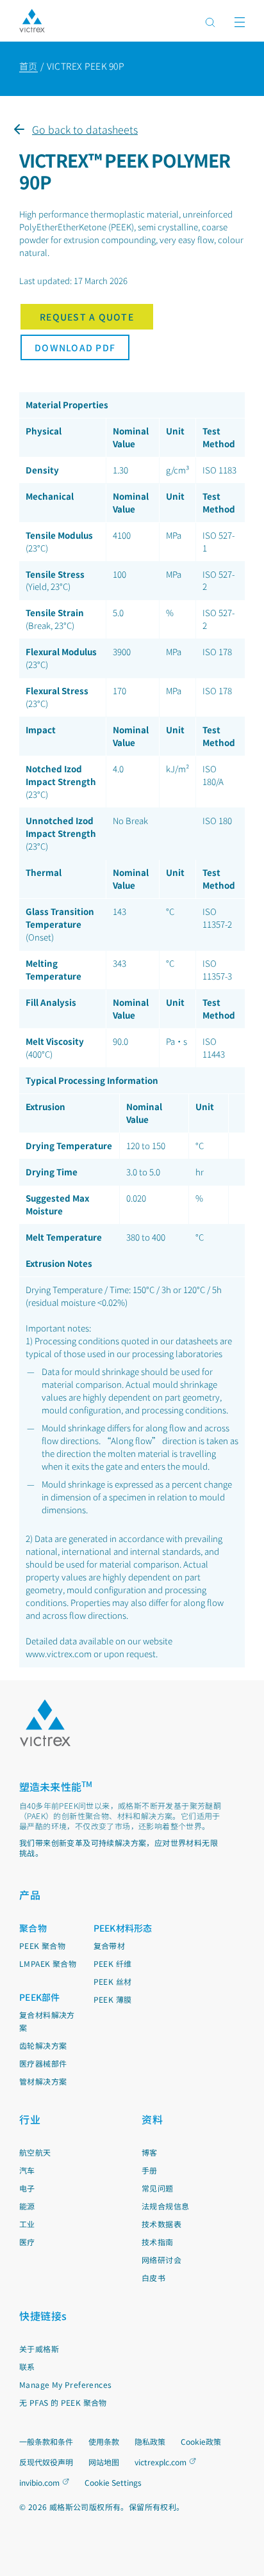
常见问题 (158, 2188)
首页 (29, 66)
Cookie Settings (113, 2483)
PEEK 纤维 (113, 1963)
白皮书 (153, 2278)
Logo (45, 1723)
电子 (27, 2188)
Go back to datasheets (85, 129)
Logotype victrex (32, 21)
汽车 (27, 2170)
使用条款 (104, 2441)
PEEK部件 (40, 1997)
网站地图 (104, 2462)
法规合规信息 (165, 2206)
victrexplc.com (161, 2462)
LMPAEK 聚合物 (48, 1963)
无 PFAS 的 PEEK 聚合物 (63, 2402)
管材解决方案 (43, 2081)
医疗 (27, 2242)
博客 (150, 2152)
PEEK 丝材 (113, 1981)
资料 (152, 2119)
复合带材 (110, 1945)
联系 (27, 2366)
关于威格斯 (39, 2349)
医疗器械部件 (43, 2063)
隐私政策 (150, 2441)
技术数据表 (161, 2224)
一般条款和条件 (46, 2441)
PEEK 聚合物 (42, 1945)
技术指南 (158, 2242)
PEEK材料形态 (123, 1928)
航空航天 (35, 2152)
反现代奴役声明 (46, 2462)
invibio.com (39, 2482)
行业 (30, 2119)
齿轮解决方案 (43, 2045)
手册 (150, 2170)
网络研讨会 (161, 2260)
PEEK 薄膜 (113, 1999)
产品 (30, 1895)
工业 (27, 2224)
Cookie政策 (201, 2441)
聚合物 (33, 1928)
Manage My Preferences (65, 2384)
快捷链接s (43, 2316)
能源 (27, 2206)
